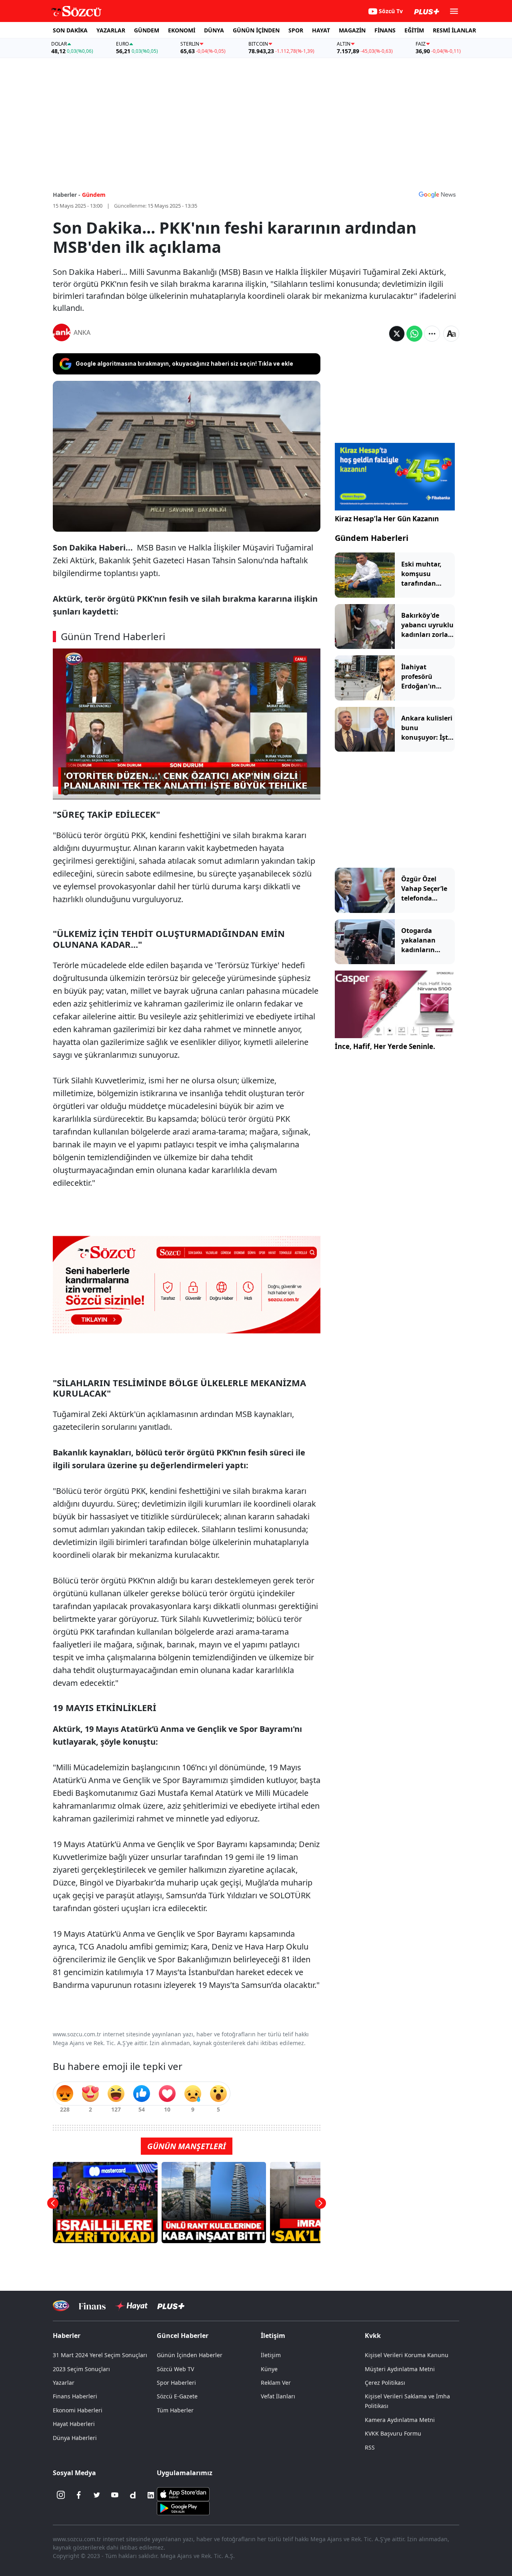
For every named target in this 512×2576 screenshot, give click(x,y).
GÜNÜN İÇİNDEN (256, 30)
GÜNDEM (147, 30)
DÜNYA (214, 30)
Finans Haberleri (75, 2396)
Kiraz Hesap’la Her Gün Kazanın (387, 519)
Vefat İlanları (278, 2396)
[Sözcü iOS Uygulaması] (183, 2493)
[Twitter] (97, 2495)
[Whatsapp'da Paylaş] (414, 334)
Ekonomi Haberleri (78, 2410)
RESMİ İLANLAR (454, 30)
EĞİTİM (414, 30)
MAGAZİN (352, 30)
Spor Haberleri (176, 2383)
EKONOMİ (182, 30)
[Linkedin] (151, 2495)
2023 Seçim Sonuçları (81, 2369)
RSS (370, 2447)
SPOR (296, 30)
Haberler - (67, 195)
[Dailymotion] (133, 2495)
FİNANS (385, 30)
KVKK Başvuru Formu (393, 2433)
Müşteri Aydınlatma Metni (400, 2369)
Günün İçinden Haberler (190, 2355)
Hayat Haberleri (74, 2424)
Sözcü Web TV (175, 2369)
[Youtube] (115, 2495)
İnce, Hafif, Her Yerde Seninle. (385, 1046)
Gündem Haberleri (372, 538)
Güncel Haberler (183, 2336)
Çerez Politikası (385, 2383)
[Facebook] (79, 2495)
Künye (269, 2369)
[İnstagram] (61, 2495)
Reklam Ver (276, 2383)
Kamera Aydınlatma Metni (400, 2420)
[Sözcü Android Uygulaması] (183, 2507)
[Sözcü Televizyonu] (61, 2306)
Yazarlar (64, 2383)
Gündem (94, 195)
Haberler (67, 2336)
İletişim (271, 2355)
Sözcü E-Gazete (177, 2396)
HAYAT (321, 30)
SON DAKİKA (70, 30)
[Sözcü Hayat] (131, 2306)
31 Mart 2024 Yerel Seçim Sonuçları (100, 2355)
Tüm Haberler (175, 2410)
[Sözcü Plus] (171, 2306)
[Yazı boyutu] (451, 334)
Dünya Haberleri (75, 2438)
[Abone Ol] (437, 194)
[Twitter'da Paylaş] (397, 334)
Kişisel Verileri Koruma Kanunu (407, 2355)
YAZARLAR (111, 30)
